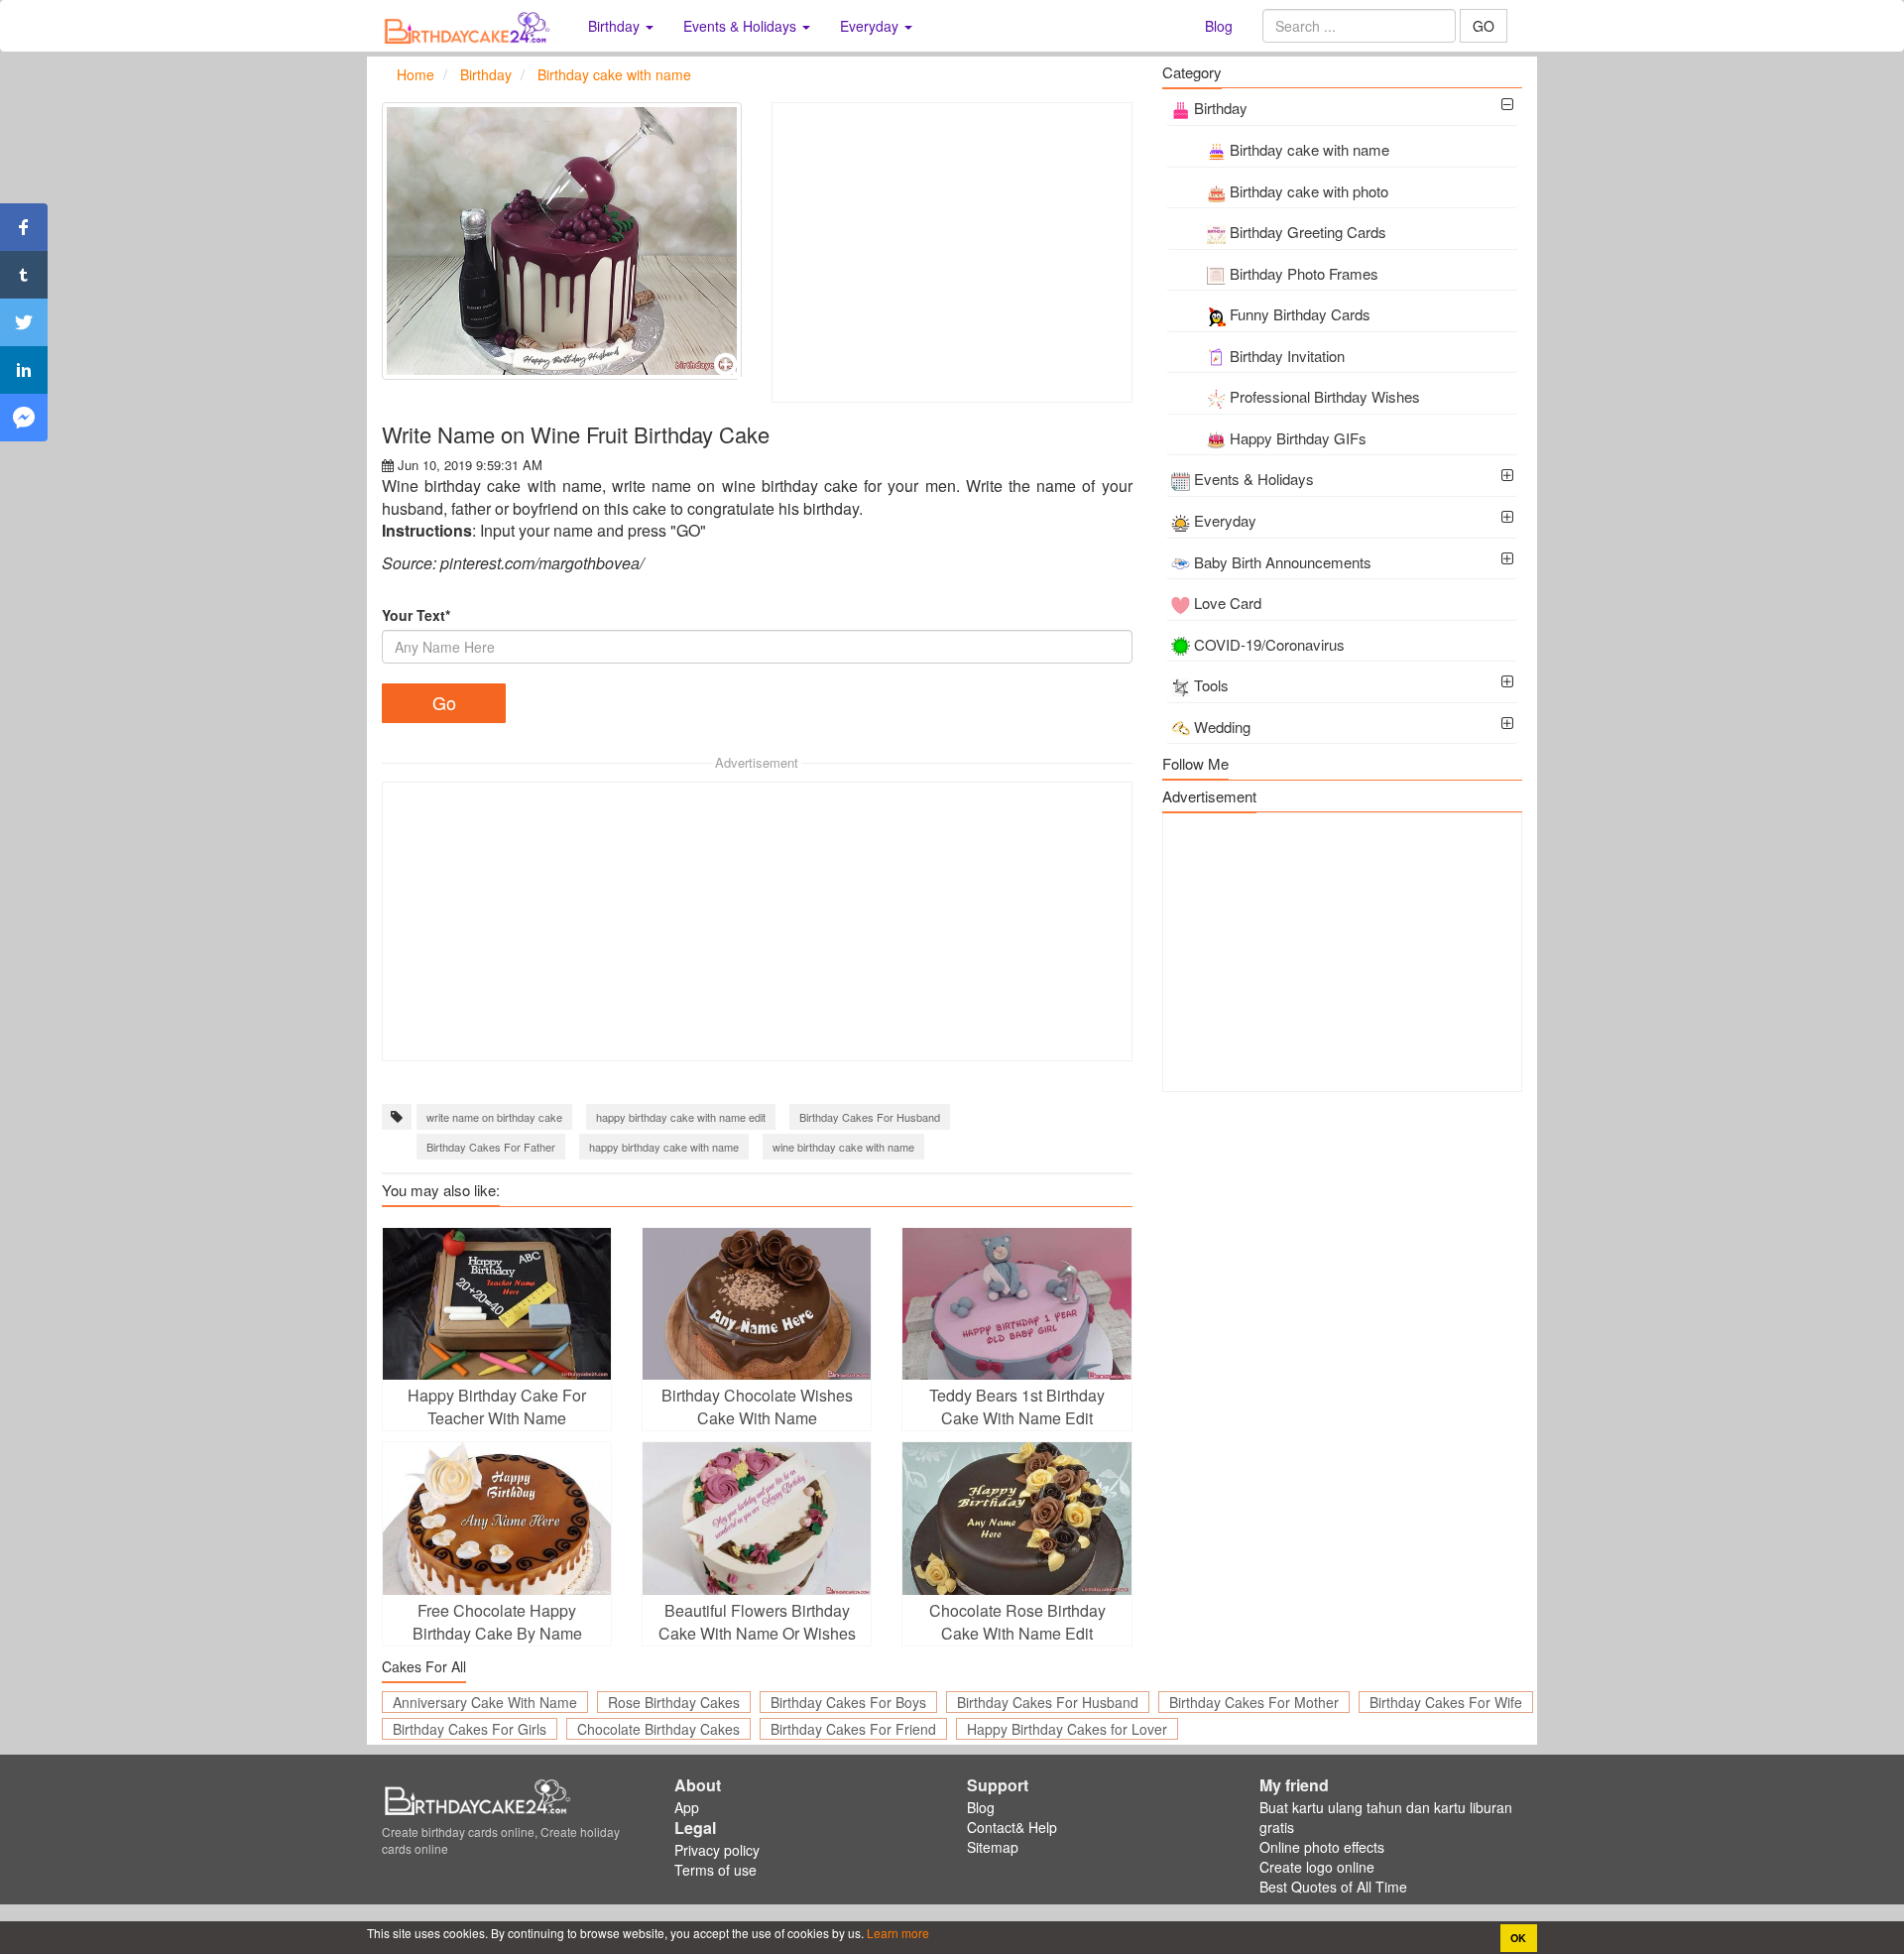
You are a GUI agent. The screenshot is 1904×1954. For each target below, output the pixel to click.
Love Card (1228, 603)
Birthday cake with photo (1309, 191)
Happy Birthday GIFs (1298, 438)
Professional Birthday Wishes (1325, 396)
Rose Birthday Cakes (674, 1702)
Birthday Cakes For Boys (848, 1702)
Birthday (1221, 108)
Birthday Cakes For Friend (853, 1729)
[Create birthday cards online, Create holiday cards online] (470, 26)
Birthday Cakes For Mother (1254, 1702)
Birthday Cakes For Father (491, 1147)
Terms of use (715, 1870)
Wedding (1222, 727)
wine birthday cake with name (843, 1147)
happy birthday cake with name (664, 1147)
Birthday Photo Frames (1304, 273)
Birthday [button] (616, 26)
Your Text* (416, 615)
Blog (1219, 26)
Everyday (1225, 520)
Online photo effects (1322, 1847)
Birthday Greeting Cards (1308, 232)
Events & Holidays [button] (742, 26)
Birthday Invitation (1287, 356)
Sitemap (993, 1847)
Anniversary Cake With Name (485, 1702)
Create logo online (1317, 1867)
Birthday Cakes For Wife (1446, 1702)
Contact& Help (1012, 1827)
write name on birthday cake (494, 1117)
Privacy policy (717, 1850)
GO (1484, 26)
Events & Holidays (1254, 479)
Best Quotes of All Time (1333, 1887)
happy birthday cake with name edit (681, 1117)
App (687, 1807)
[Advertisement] (952, 252)
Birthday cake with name (1309, 149)
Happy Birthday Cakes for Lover (1067, 1729)
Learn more (896, 1933)
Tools (1211, 685)
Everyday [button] (871, 26)
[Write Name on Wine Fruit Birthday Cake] (562, 241)
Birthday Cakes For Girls (470, 1729)
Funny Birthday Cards (1300, 314)
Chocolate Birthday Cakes (658, 1729)
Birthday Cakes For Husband (870, 1117)
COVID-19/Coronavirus (1269, 644)
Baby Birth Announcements (1283, 562)
